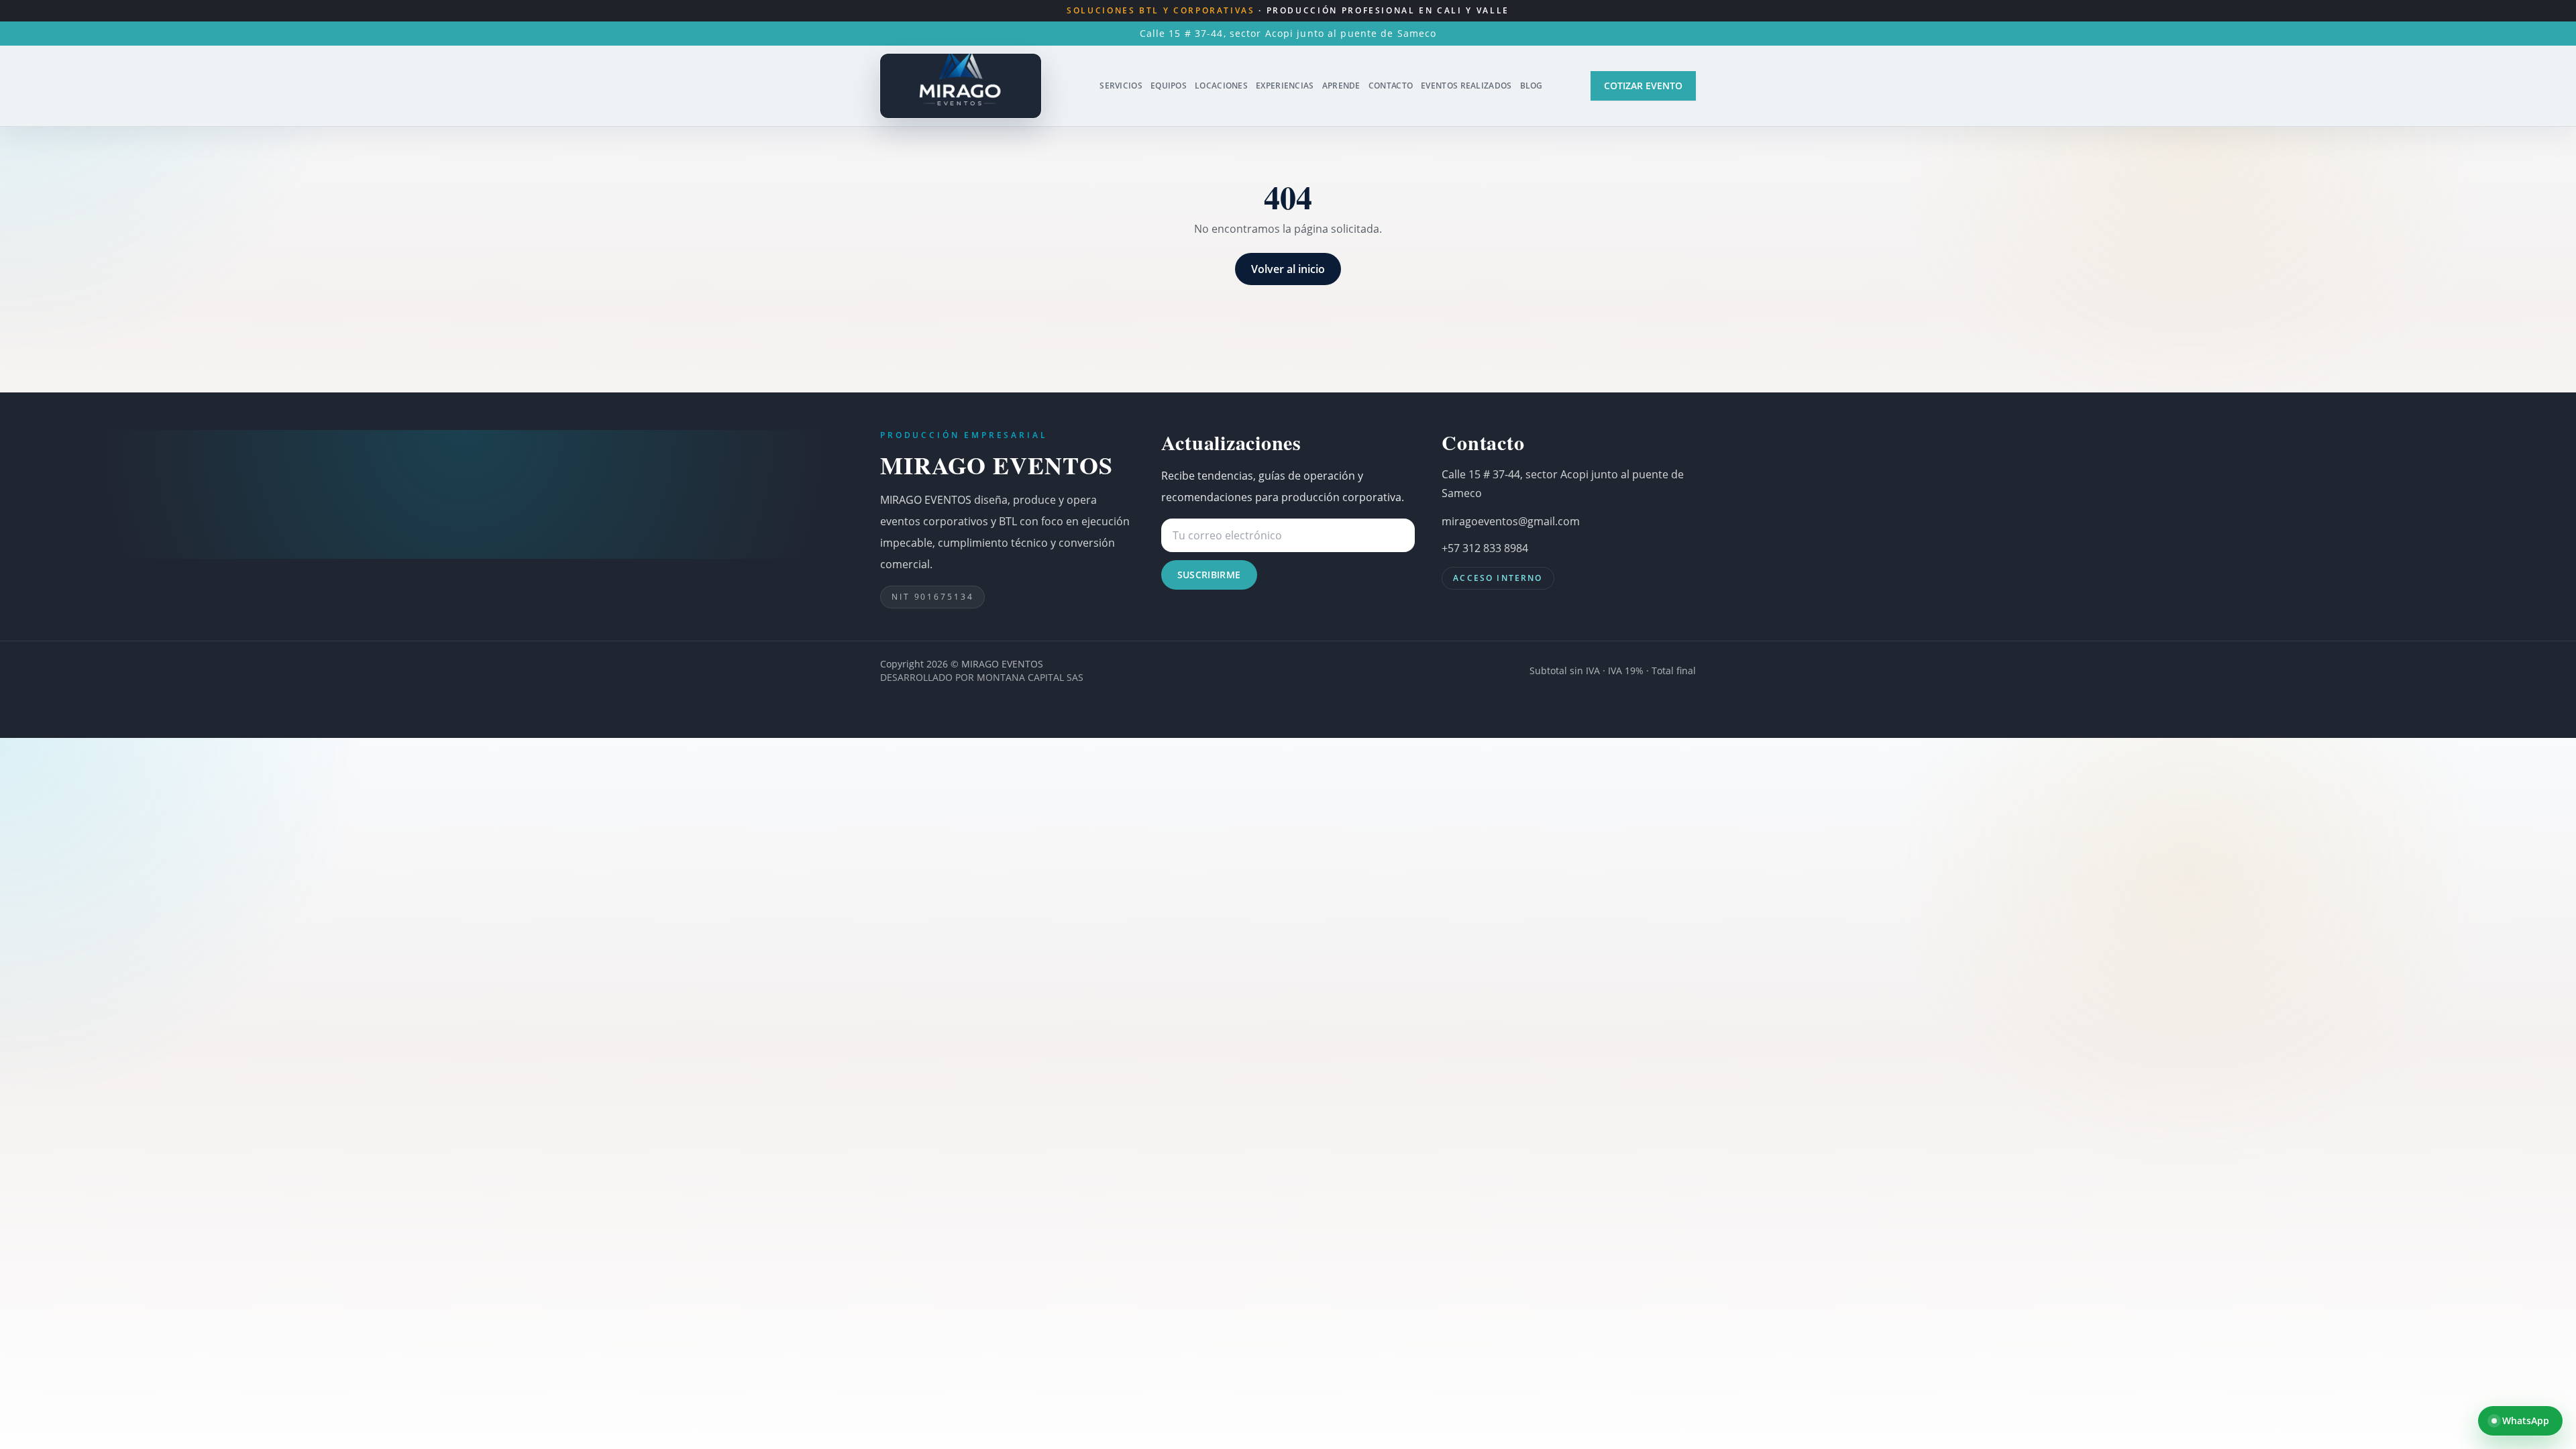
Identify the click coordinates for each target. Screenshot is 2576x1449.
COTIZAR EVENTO (1643, 86)
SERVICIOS (1121, 86)
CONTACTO (1391, 86)
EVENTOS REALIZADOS (1466, 86)
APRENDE (1341, 86)
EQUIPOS (1169, 86)
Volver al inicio (1288, 269)
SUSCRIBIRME (1209, 575)
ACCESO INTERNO (1498, 578)
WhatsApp (2526, 1420)
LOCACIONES (1221, 86)
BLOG (1532, 86)
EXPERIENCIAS (1285, 86)
